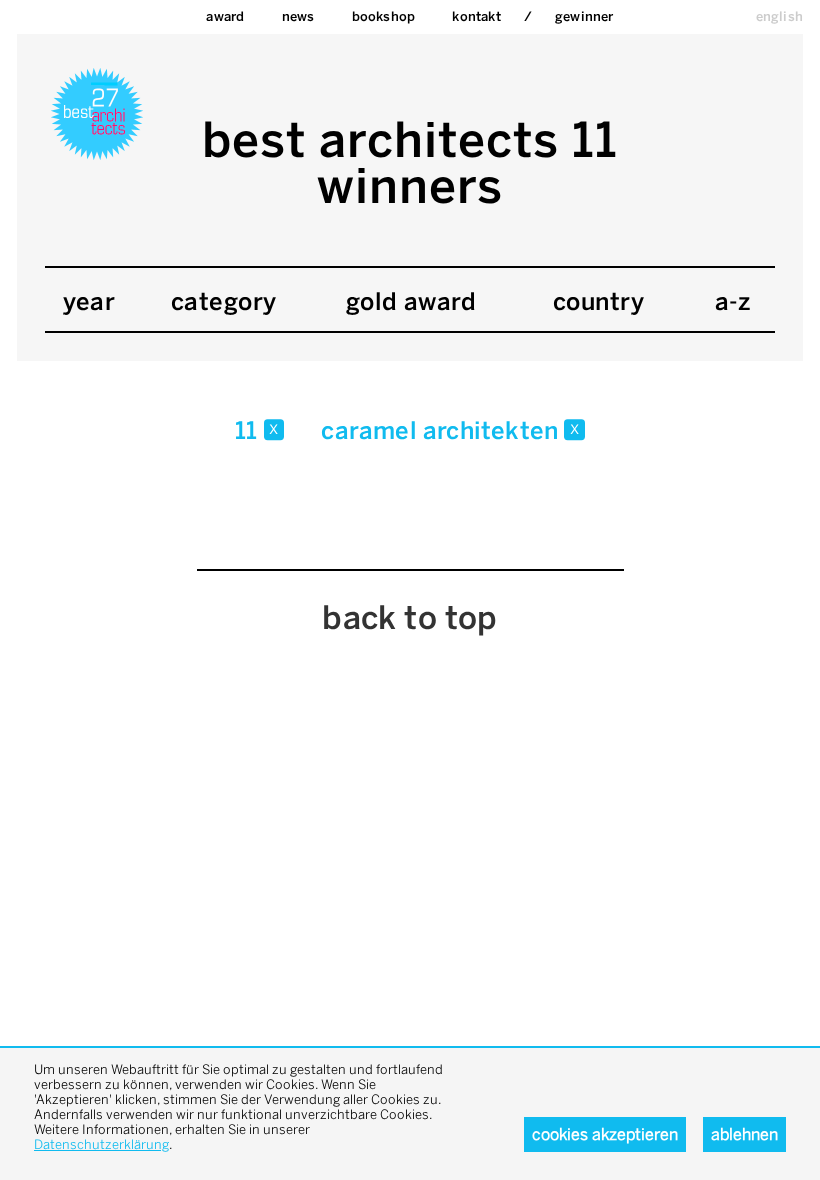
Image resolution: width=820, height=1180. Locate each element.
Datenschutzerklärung (101, 1144)
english (779, 16)
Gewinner (584, 16)
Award (225, 16)
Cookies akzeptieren (605, 1134)
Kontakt (476, 16)
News (298, 16)
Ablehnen (744, 1134)
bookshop (384, 16)
